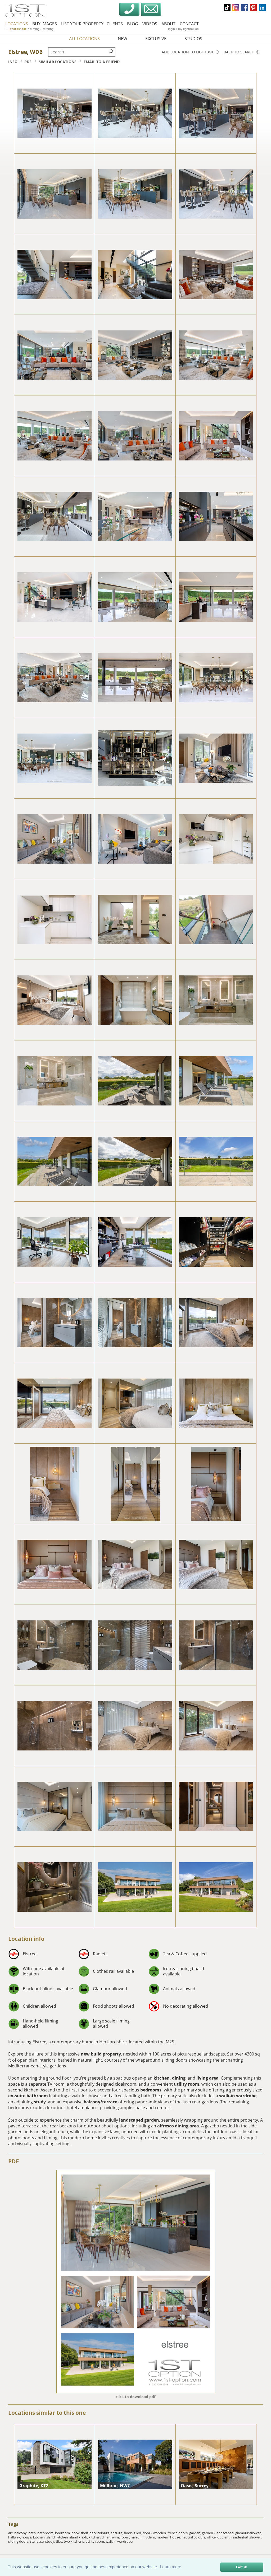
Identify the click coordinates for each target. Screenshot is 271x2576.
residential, (240, 2537)
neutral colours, (194, 2537)
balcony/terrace (100, 2102)
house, (27, 2537)
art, (11, 2533)
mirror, (137, 2537)
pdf (28, 62)
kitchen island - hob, (73, 2537)
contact (189, 24)
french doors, (178, 2533)
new (123, 39)
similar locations (58, 62)
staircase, (38, 2541)
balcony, (21, 2533)
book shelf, (80, 2533)
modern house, (169, 2537)
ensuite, (117, 2533)
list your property (82, 24)
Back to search (240, 52)
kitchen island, (45, 2537)
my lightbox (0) (188, 29)
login (171, 29)
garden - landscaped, (219, 2533)
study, (51, 2541)
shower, (256, 2537)
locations (17, 24)
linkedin (262, 8)
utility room (187, 2084)
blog (133, 24)
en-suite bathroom (28, 2096)
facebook (245, 8)
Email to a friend (102, 62)
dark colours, (100, 2533)
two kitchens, (75, 2541)
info (13, 62)
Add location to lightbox (188, 52)
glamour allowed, (249, 2533)
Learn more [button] (171, 2567)
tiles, (60, 2541)
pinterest (253, 8)
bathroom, (46, 2533)
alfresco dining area (178, 2126)
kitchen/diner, (100, 2537)
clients (115, 24)
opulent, (224, 2537)
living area (207, 2078)
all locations (84, 39)
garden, (196, 2533)
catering (48, 29)
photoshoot (18, 29)
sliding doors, (19, 2541)
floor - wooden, (155, 2533)
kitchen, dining (170, 2078)
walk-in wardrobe (238, 2096)
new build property (101, 2054)
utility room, (96, 2541)
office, (212, 2537)
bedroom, (63, 2533)
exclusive (156, 39)
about (168, 24)
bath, (33, 2533)
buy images (45, 24)
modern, (150, 2537)
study (40, 2102)
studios (193, 39)
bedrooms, (152, 2090)
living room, (121, 2537)
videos (150, 24)
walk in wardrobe (119, 2541)
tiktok (227, 8)
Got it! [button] (242, 2567)
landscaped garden (139, 2120)
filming (35, 29)
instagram (236, 8)
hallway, (15, 2537)
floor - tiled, (133, 2533)
